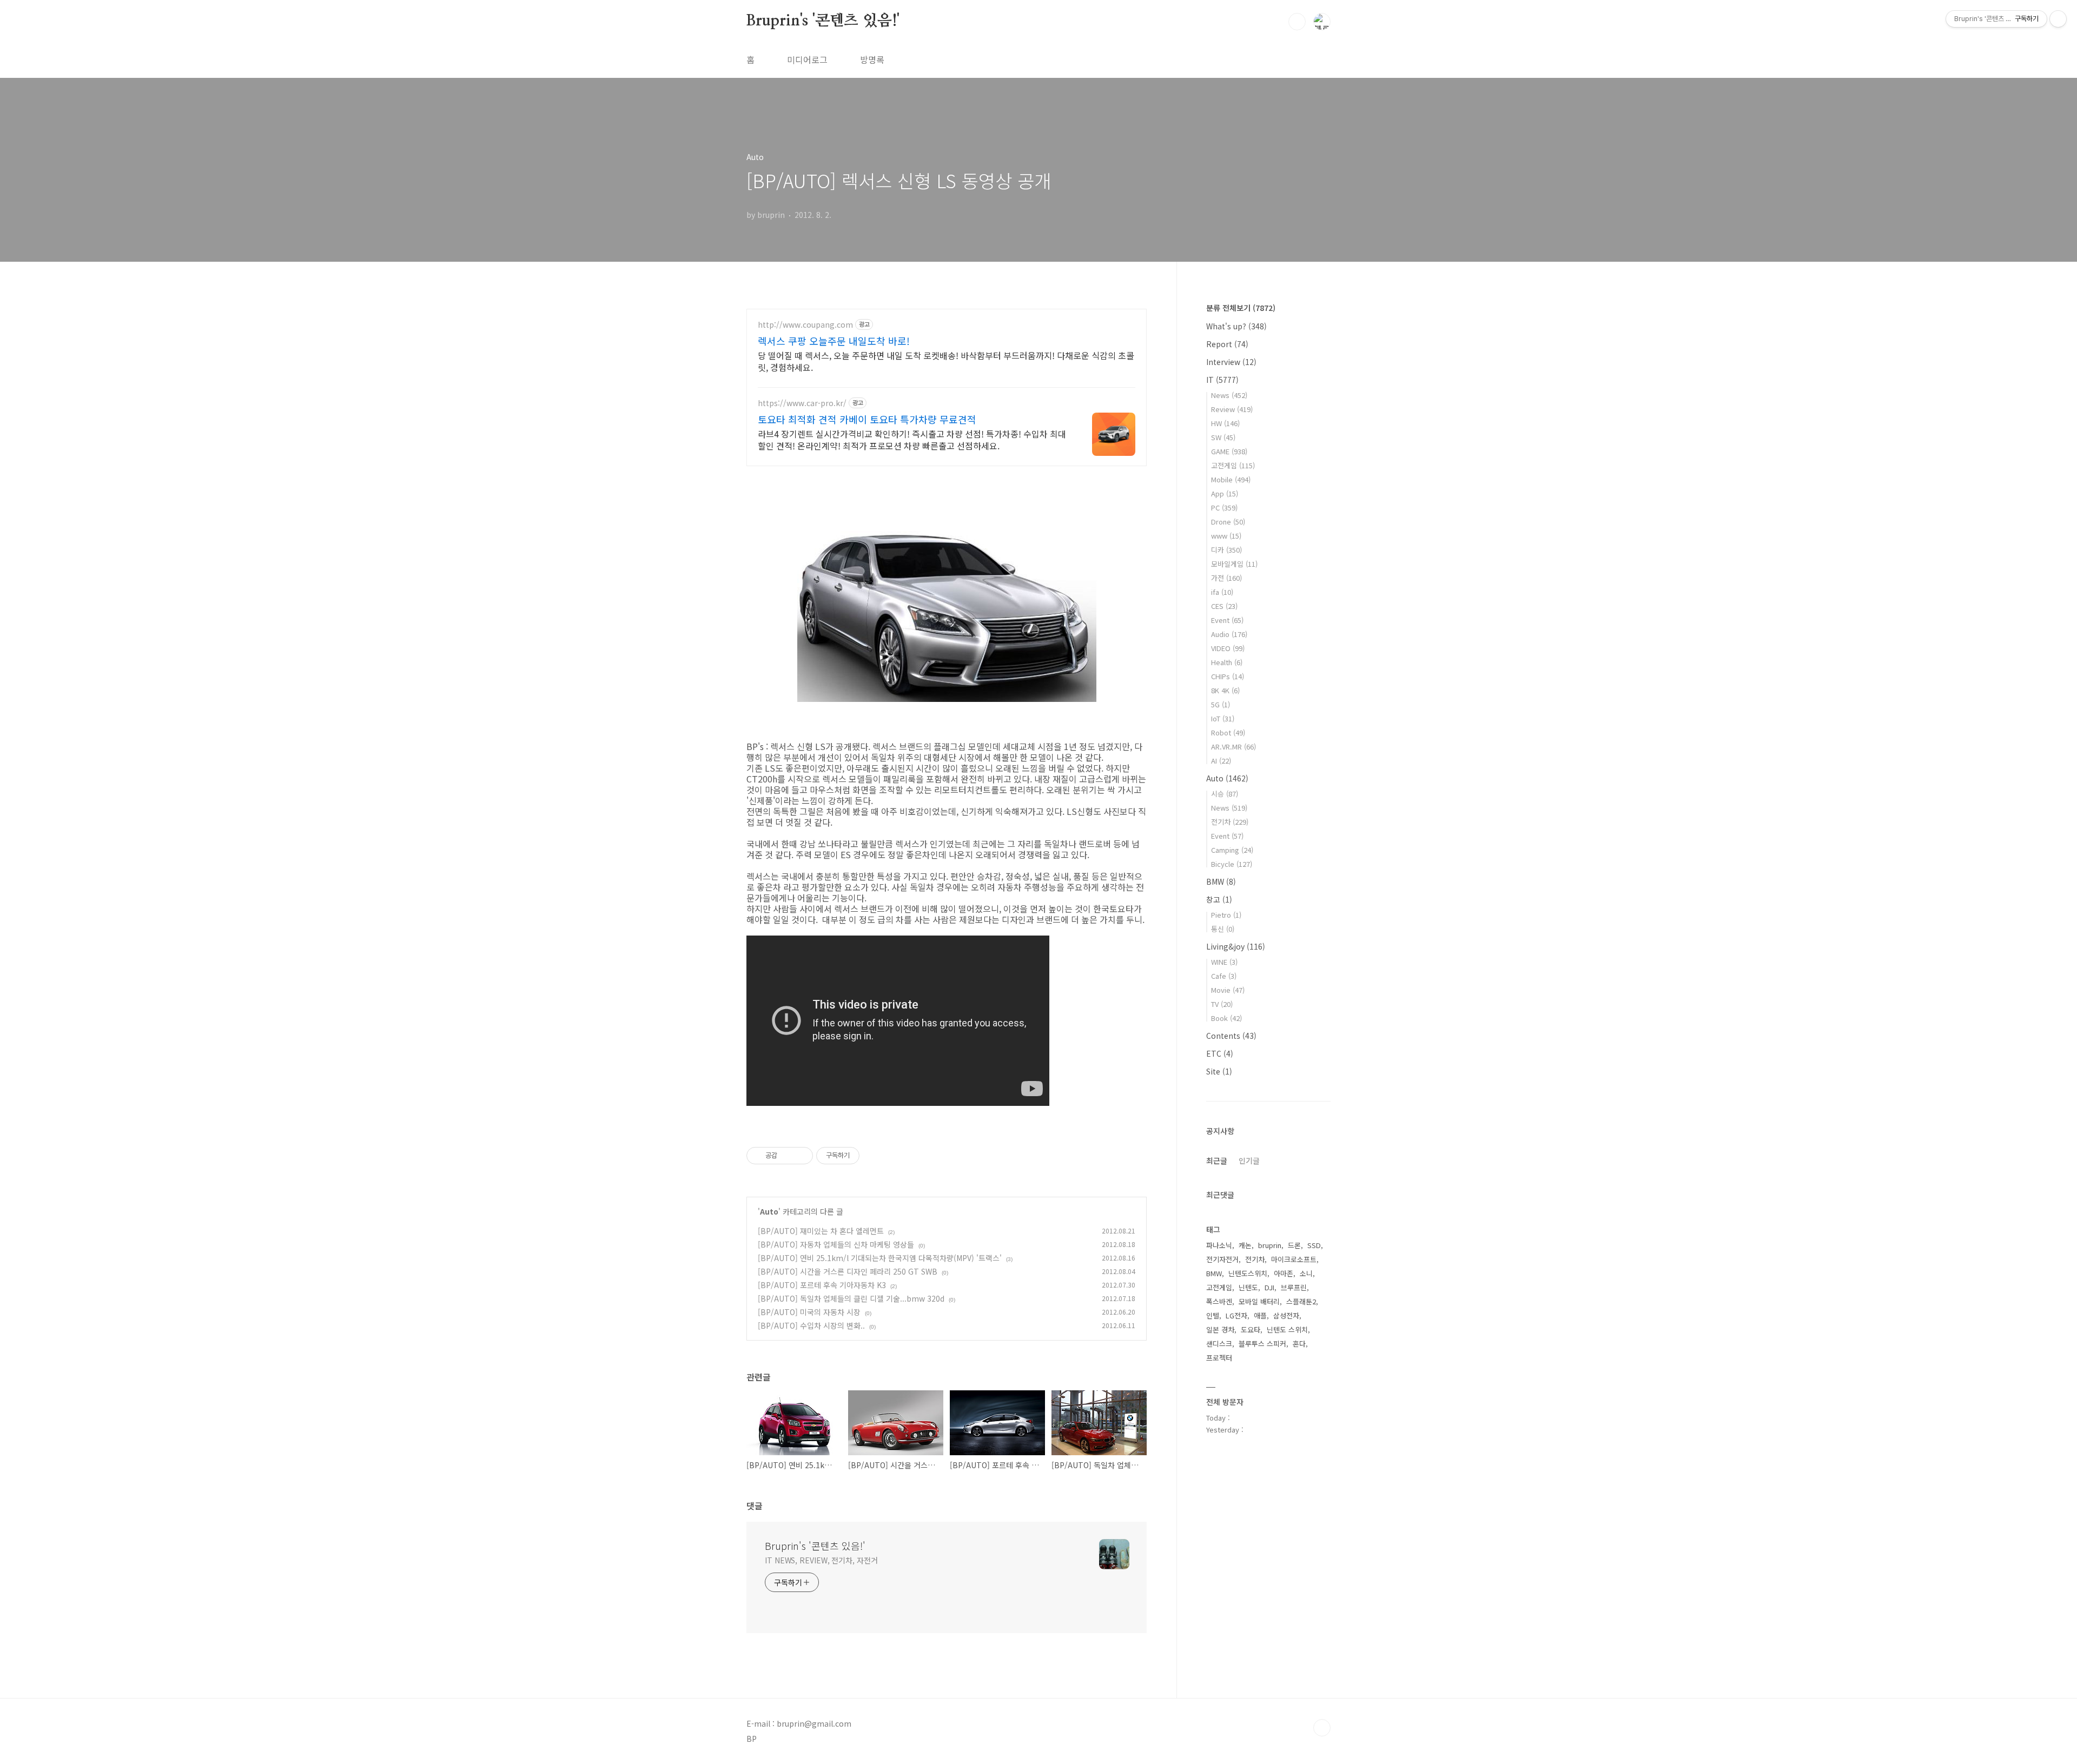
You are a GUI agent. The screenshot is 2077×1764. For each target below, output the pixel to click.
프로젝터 (1219, 1358)
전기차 (1230, 822)
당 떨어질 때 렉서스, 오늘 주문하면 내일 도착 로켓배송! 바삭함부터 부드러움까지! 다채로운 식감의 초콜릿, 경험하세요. (946, 361)
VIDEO (1228, 648)
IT (1222, 380)
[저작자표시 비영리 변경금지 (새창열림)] (874, 1156)
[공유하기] (787, 1156)
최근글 (1217, 1160)
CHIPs (1228, 676)
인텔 (1213, 1315)
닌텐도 (1248, 1287)
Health (1227, 662)
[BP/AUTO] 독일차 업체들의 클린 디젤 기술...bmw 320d (851, 1298)
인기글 (1249, 1160)
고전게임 (1233, 465)
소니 (1306, 1273)
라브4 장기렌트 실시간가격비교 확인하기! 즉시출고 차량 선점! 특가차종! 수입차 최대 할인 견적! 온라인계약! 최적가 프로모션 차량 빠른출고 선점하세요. (912, 439)
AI (1221, 761)
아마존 (1284, 1273)
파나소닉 (1219, 1245)
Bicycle (1232, 864)
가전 (1226, 578)
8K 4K (1225, 690)
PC (1224, 508)
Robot (1228, 732)
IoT (1223, 718)
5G (1221, 704)
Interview (1231, 362)
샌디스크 (1219, 1344)
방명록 (872, 59)
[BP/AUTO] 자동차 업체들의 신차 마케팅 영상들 (836, 1244)
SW (1223, 437)
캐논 (1245, 1245)
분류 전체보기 (1241, 308)
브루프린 (1294, 1287)
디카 (1226, 550)
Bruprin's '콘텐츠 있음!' (823, 21)
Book (1226, 1018)
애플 (1260, 1315)
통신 (1223, 929)
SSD (1314, 1245)
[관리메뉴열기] (2058, 19)
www (1226, 536)
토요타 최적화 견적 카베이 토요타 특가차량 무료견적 (867, 419)
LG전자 (1236, 1315)
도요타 (1251, 1329)
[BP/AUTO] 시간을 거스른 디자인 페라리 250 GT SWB (848, 1271)
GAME (1229, 451)
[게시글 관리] (801, 1156)
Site (1219, 1071)
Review (1232, 409)
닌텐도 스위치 (1287, 1329)
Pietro (1226, 915)
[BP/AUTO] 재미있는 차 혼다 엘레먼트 (821, 1231)
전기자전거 (1222, 1259)
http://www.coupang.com (805, 325)
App (1225, 493)
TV (1222, 1004)
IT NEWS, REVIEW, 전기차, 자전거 (821, 1560)
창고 (1219, 899)
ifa (1222, 592)
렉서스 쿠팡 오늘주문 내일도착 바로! (834, 341)
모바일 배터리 (1259, 1301)
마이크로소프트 (1294, 1259)
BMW (1221, 881)
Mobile (1231, 479)
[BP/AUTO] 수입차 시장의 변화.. (811, 1325)
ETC (1220, 1053)
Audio (1229, 634)
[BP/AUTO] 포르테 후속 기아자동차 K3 (822, 1285)
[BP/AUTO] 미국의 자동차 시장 (809, 1312)
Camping (1232, 850)
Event (1227, 620)
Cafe (1224, 976)
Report (1227, 344)
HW (1225, 423)
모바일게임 (1234, 564)
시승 (1225, 794)
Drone (1228, 522)
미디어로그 (807, 59)
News (1229, 395)
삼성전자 (1286, 1315)
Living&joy (1236, 946)
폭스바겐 (1219, 1301)
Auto (769, 1211)
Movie (1228, 990)
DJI (1269, 1287)
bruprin (1270, 1245)
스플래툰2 (1301, 1301)
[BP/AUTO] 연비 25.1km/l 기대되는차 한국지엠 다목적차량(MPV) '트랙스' (880, 1258)
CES (1224, 606)
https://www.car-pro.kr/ (802, 403)
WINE (1224, 962)
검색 (1297, 22)
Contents (1231, 1036)
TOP (1322, 1728)
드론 (1294, 1245)
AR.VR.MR (1233, 747)
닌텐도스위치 (1248, 1273)
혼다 (1299, 1344)
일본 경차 (1220, 1329)
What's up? (1236, 326)
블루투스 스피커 (1262, 1344)
